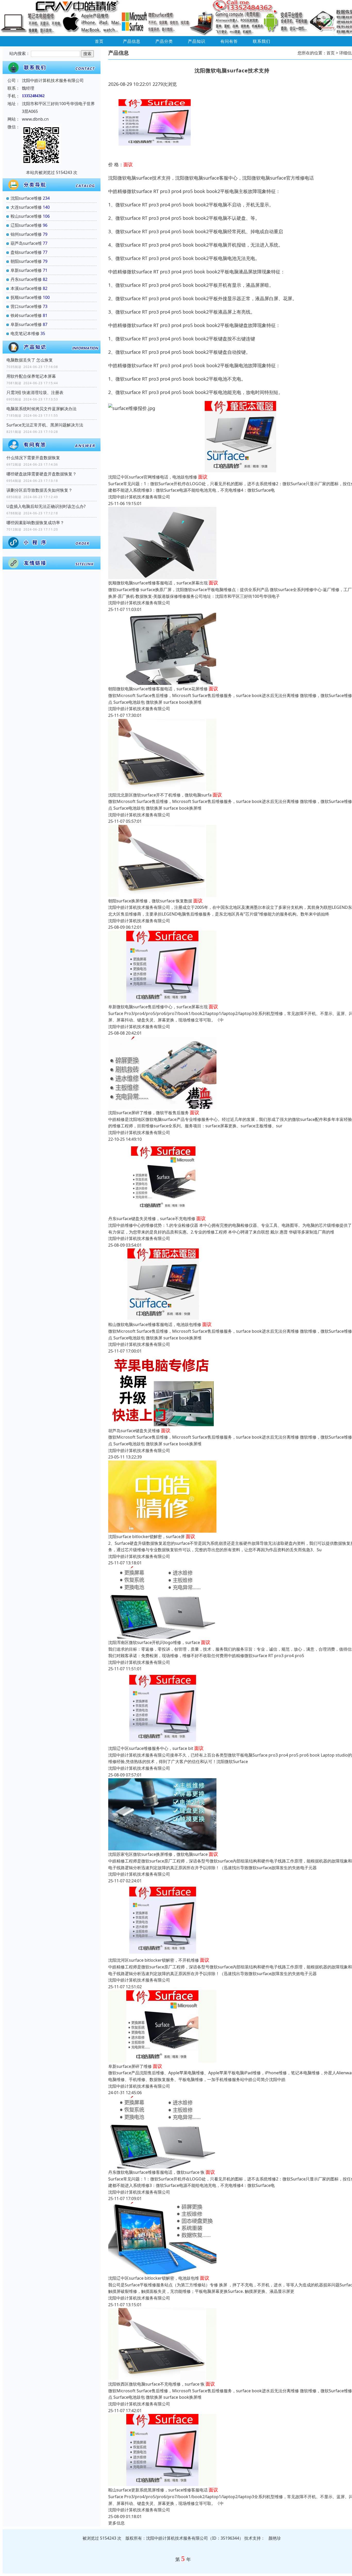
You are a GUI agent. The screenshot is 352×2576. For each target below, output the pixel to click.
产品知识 (197, 41)
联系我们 (262, 41)
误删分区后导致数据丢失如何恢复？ (39, 490)
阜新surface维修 (26, 270)
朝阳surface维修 (26, 261)
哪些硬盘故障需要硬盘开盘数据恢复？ (41, 474)
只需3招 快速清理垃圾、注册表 (35, 392)
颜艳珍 (275, 2538)
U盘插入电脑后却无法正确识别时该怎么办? (46, 506)
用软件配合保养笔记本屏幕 (31, 376)
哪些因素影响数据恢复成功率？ (35, 523)
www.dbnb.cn (35, 119)
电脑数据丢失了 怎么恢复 (30, 360)
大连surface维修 (26, 207)
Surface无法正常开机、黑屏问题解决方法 (45, 425)
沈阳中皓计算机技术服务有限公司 (139, 497)
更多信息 (116, 2523)
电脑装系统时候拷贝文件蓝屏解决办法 (41, 409)
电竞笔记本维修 (25, 333)
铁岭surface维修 (26, 315)
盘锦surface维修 (26, 252)
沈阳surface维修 (26, 198)
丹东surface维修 (26, 279)
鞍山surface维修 (26, 216)
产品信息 (132, 41)
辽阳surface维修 (26, 225)
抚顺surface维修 (26, 297)
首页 (99, 41)
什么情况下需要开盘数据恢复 (33, 458)
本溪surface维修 (26, 288)
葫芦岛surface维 (26, 243)
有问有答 (229, 41)
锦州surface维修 (26, 234)
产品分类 (164, 41)
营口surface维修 (26, 306)
